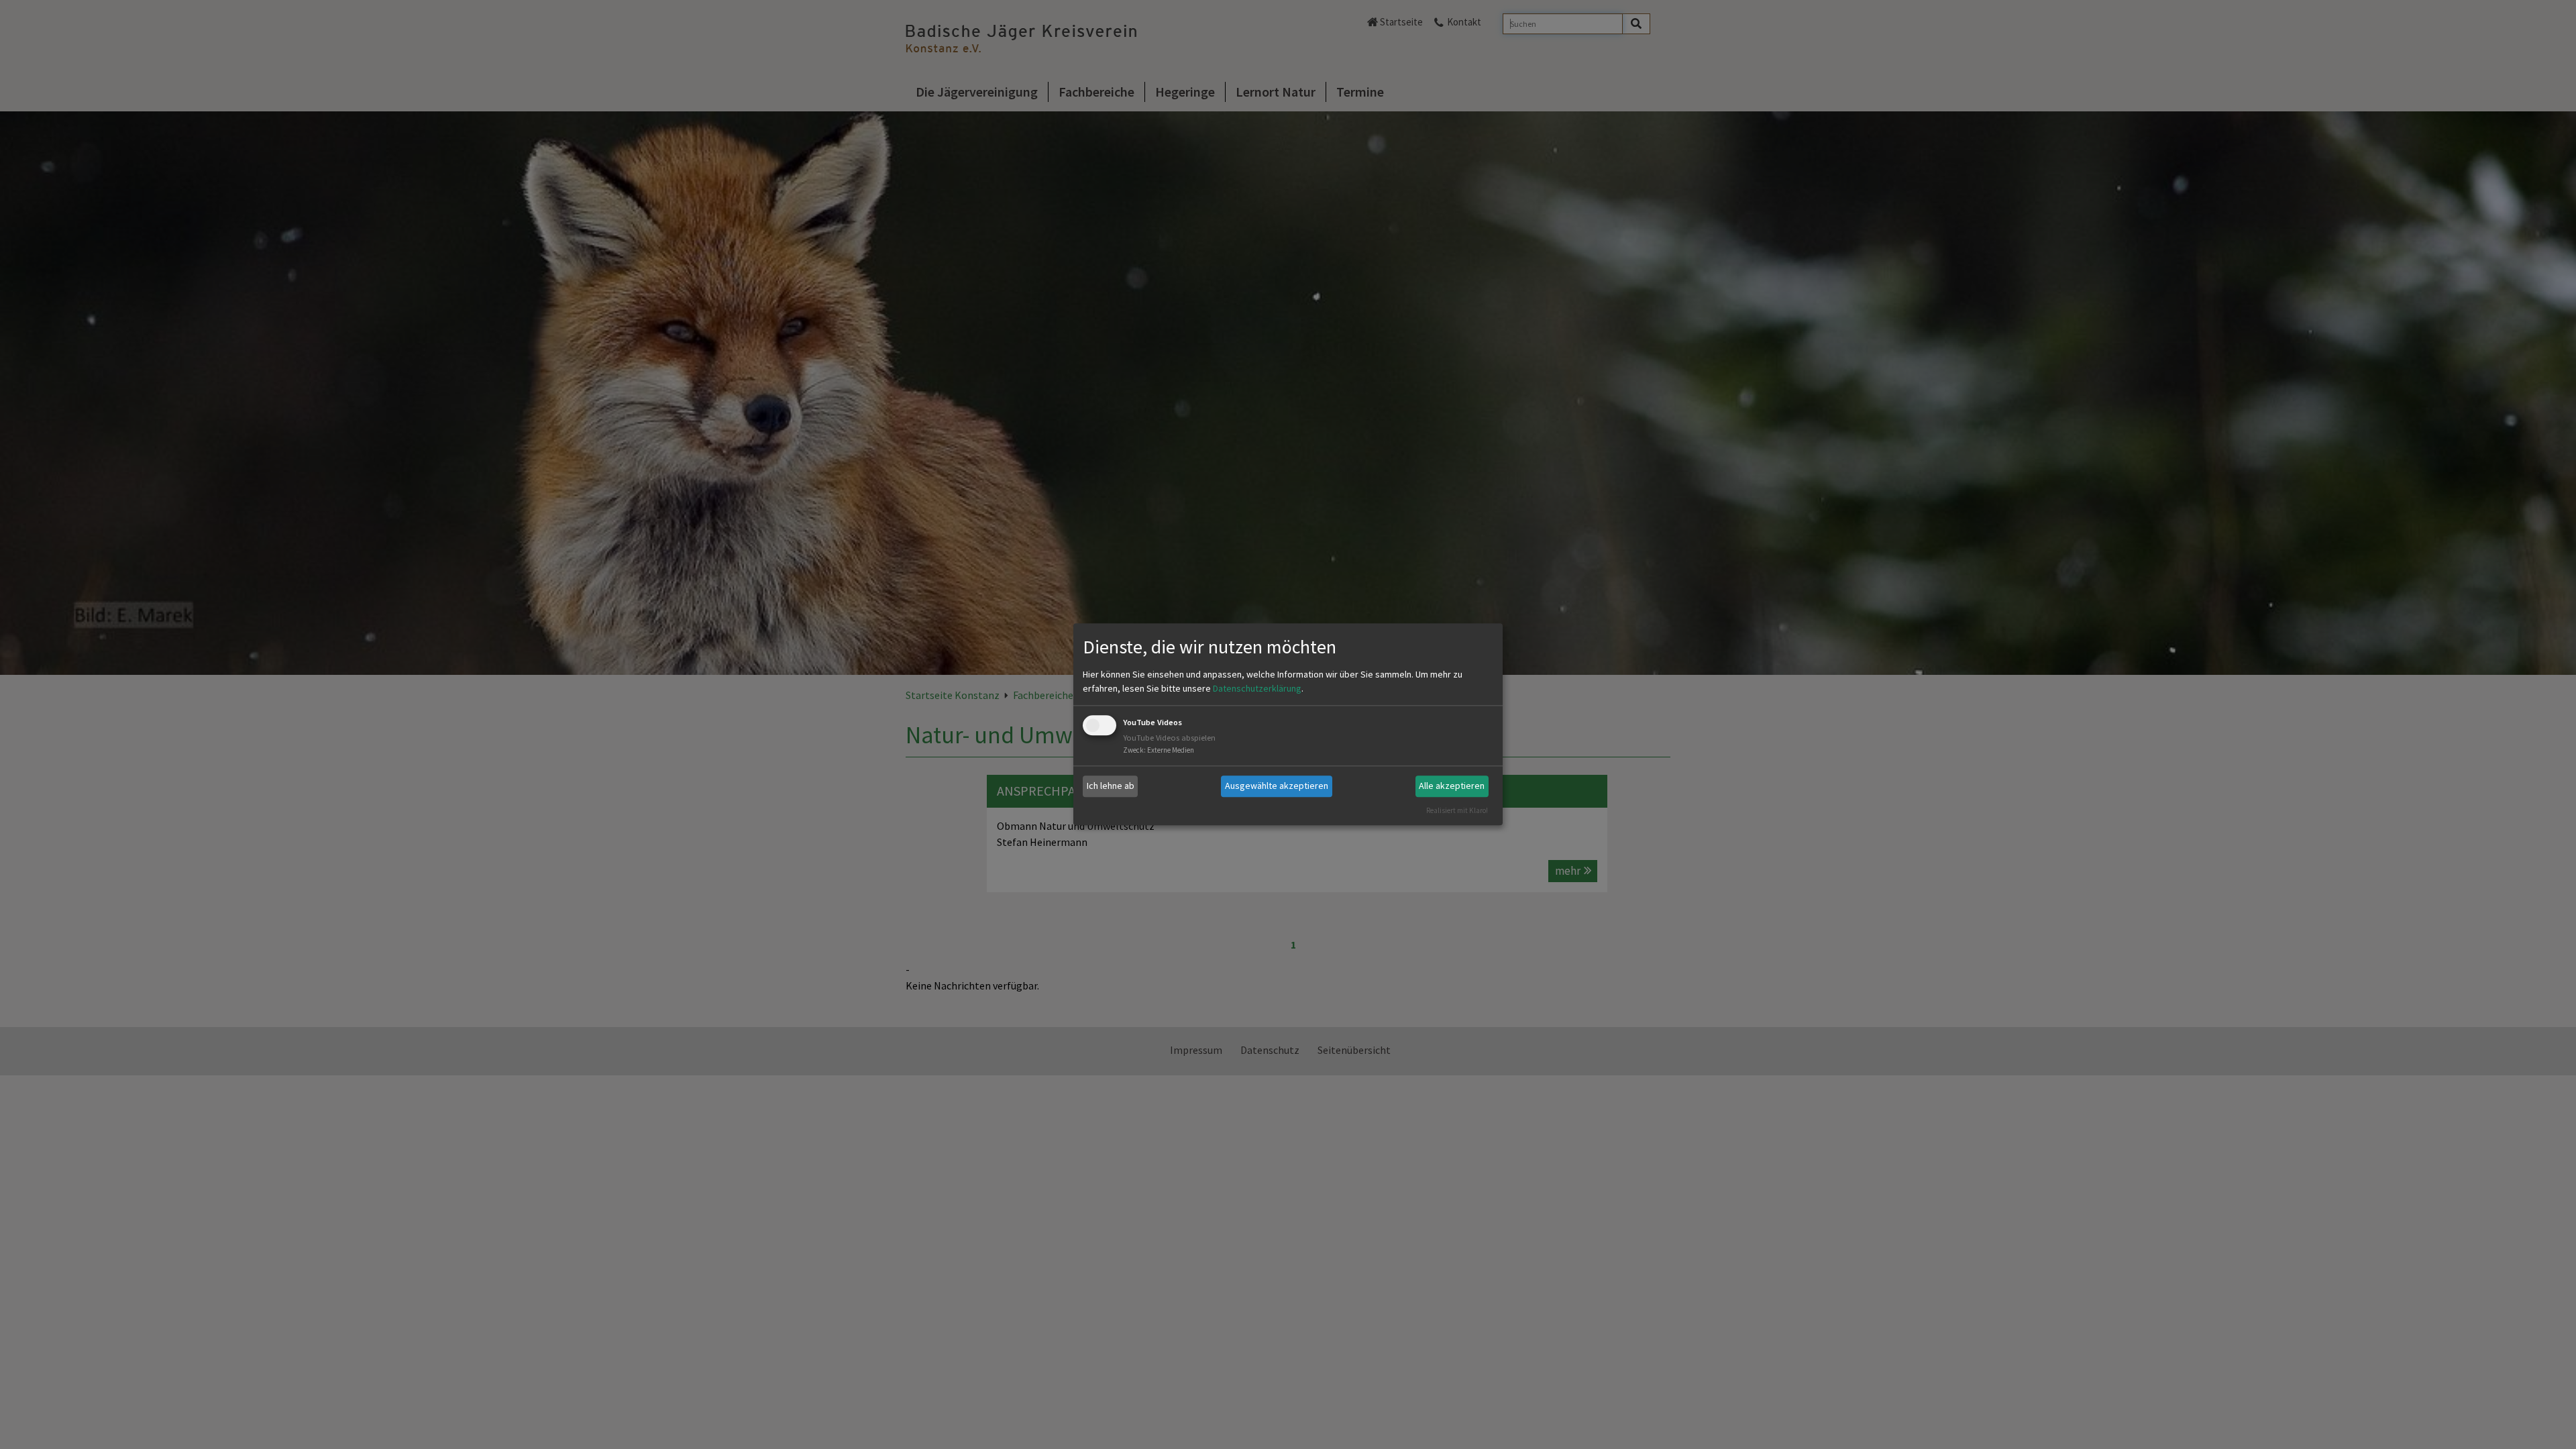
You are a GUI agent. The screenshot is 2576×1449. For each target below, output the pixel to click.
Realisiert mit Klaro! (1457, 810)
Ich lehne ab (1111, 786)
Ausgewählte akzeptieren (1277, 786)
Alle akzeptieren (1452, 786)
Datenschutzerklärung (1257, 688)
